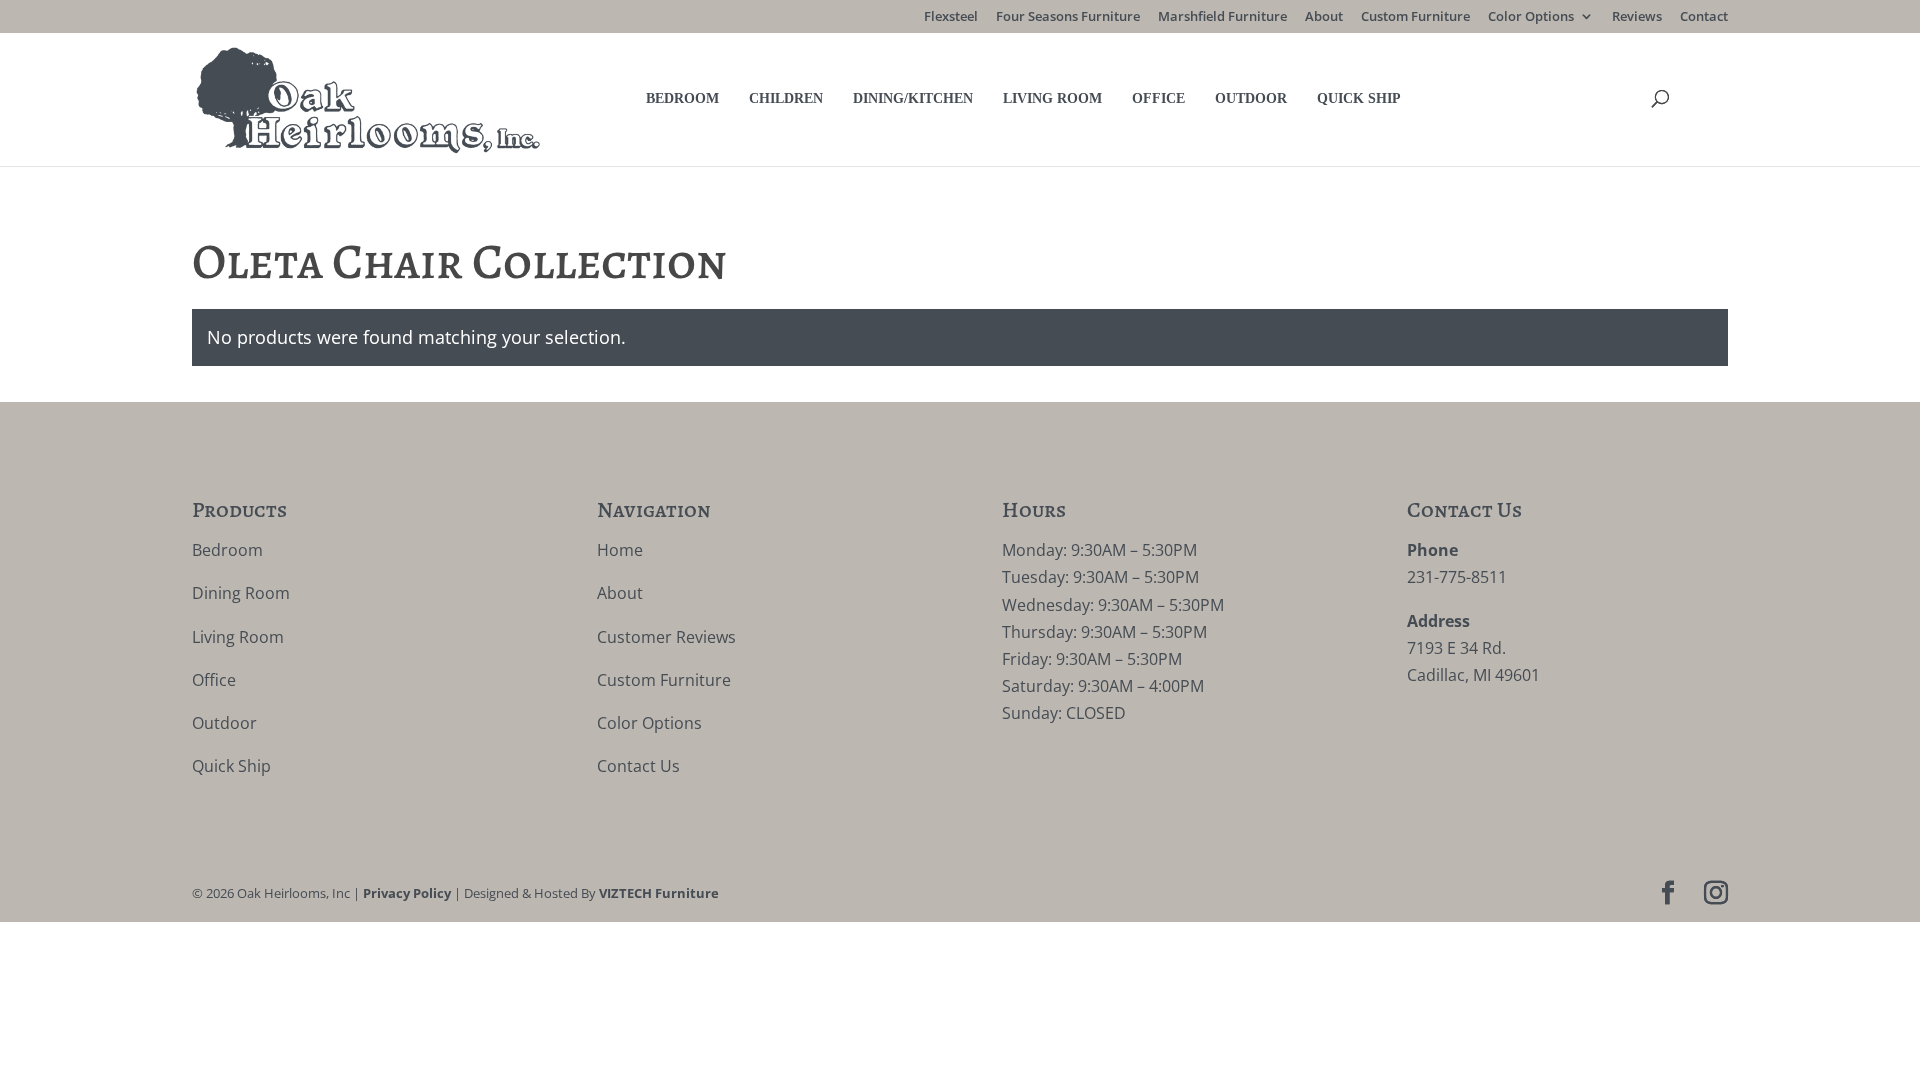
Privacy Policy (407, 893)
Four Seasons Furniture (1068, 17)
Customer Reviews (666, 637)
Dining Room (241, 593)
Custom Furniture (1415, 17)
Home (620, 550)
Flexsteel (951, 17)
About (1324, 17)
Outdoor (1251, 98)
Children (786, 98)
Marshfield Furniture (1222, 17)
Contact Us (638, 766)
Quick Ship (1359, 98)
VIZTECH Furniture (659, 893)
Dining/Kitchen (913, 98)
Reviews (1637, 17)
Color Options (1531, 17)
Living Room (1052, 98)
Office (1158, 98)
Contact (1704, 17)
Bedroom (682, 98)
